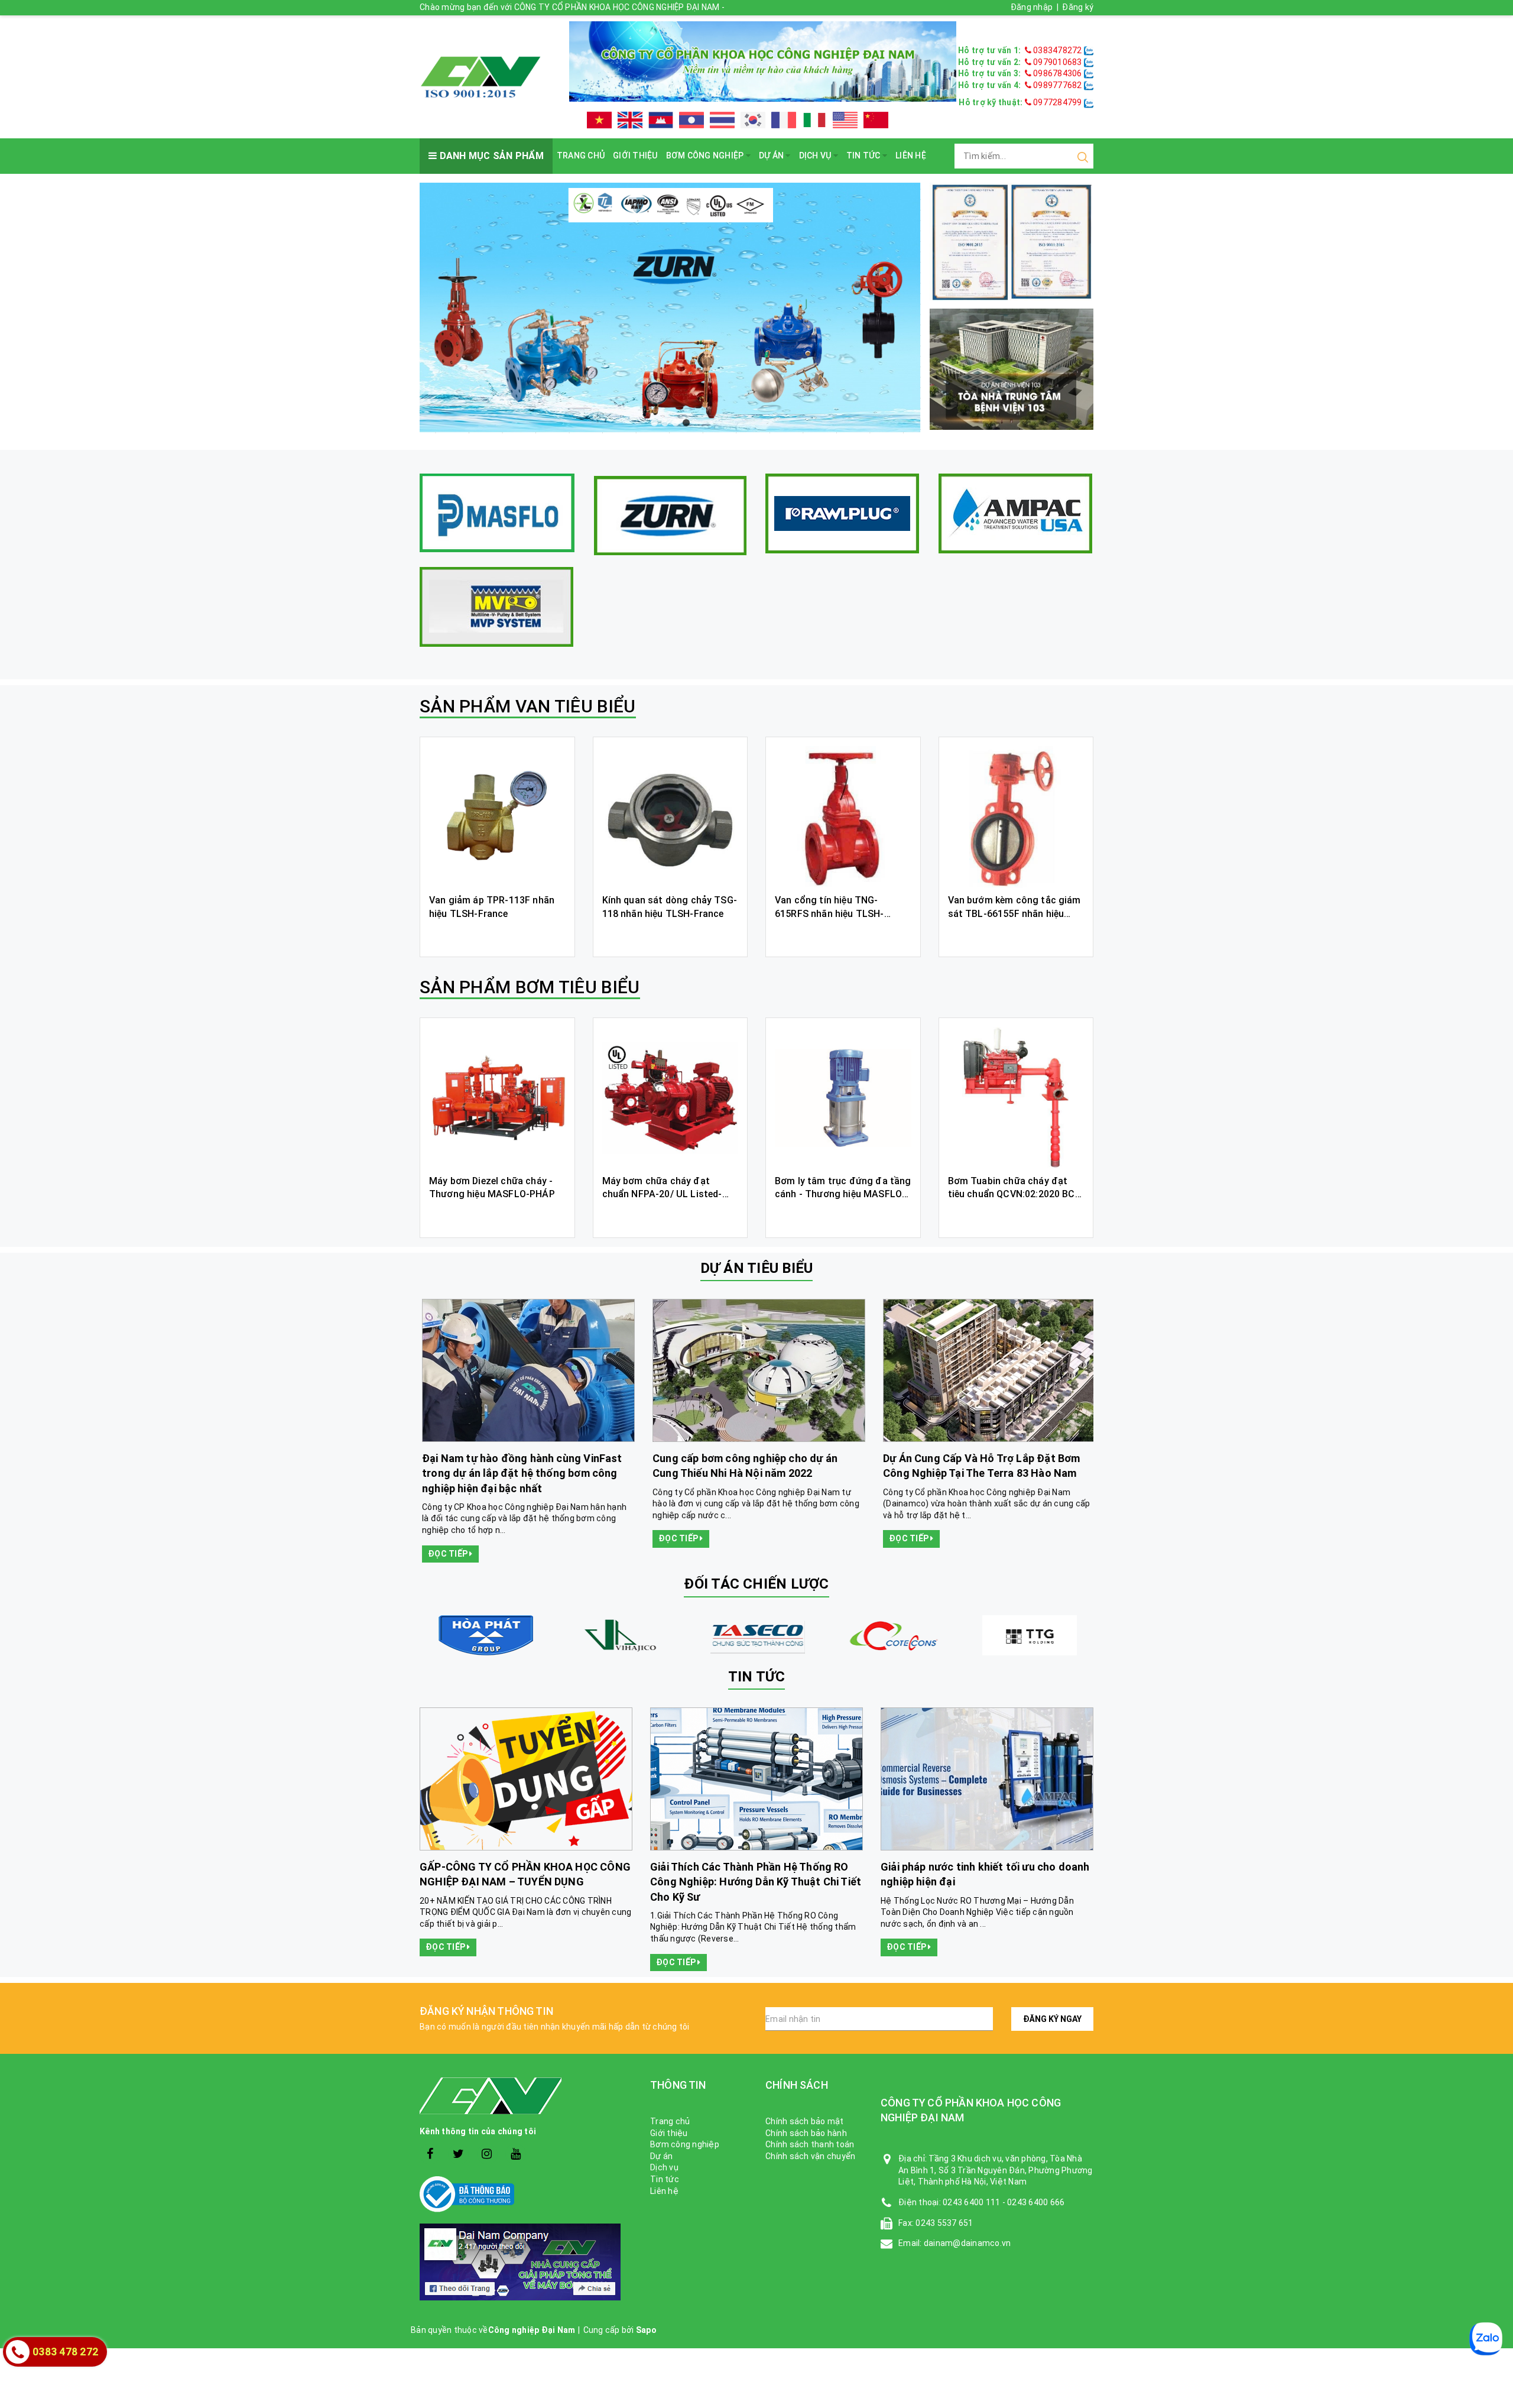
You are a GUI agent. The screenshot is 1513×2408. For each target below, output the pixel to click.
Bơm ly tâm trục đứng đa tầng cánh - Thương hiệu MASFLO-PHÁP (843, 1194)
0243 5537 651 (944, 2223)
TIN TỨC (757, 1677)
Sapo (646, 2330)
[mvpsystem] (496, 607)
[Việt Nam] (599, 120)
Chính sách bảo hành (806, 2133)
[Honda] (892, 1635)
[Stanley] (485, 1635)
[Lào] (691, 120)
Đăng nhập (1032, 7)
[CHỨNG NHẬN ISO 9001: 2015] (1012, 241)
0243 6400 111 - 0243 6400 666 (1004, 2202)
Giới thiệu (635, 155)
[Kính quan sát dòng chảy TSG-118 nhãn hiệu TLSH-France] (671, 817)
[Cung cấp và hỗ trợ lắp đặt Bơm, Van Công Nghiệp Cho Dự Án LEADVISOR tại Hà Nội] (756, 1370)
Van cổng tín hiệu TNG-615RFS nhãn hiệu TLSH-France (829, 913)
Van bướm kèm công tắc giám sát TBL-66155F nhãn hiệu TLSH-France (1014, 913)
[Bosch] (756, 1635)
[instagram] (487, 2154)
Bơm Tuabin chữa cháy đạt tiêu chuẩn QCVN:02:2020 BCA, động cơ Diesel (1016, 1194)
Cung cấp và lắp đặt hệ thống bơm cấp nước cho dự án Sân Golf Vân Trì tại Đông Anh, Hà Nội (983, 1473)
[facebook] (430, 2154)
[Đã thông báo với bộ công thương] (526, 2194)
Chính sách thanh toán (810, 2144)
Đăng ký (1078, 7)
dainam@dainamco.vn (967, 2243)
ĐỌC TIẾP (446, 1538)
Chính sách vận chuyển (810, 2156)
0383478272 (1058, 50)
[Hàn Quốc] (753, 120)
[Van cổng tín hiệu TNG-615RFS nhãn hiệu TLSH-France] (843, 817)
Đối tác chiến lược (756, 1584)
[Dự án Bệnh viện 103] (1012, 368)
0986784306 (1058, 73)
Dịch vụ (816, 155)
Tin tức (864, 155)
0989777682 (1058, 85)
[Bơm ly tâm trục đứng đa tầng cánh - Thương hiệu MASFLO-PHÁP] (843, 1098)
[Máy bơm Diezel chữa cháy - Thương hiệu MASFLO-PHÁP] (497, 1098)
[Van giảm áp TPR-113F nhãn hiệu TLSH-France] (497, 817)
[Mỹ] (845, 120)
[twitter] (458, 2154)
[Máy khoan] (670, 309)
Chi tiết (497, 935)
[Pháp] (784, 120)
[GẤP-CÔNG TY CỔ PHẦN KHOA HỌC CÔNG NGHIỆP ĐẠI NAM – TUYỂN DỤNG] (526, 1779)
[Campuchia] (661, 120)
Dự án (772, 155)
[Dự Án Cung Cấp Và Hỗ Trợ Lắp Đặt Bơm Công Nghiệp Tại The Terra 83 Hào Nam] (526, 1370)
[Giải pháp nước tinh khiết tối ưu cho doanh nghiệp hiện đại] (987, 1779)
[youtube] (516, 2154)
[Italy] (814, 120)
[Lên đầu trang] (1495, 1797)
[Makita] (621, 1635)
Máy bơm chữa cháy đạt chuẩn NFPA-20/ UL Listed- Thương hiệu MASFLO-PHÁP (665, 1194)
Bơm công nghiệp (706, 155)
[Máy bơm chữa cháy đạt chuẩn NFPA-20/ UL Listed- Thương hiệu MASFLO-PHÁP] (671, 1098)
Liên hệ (911, 155)
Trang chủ (581, 155)
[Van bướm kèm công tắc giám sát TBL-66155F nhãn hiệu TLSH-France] (1016, 817)
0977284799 (1057, 102)
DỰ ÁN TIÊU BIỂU (757, 1268)
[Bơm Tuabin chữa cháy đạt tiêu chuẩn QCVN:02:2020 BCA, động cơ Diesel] (1016, 1098)
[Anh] (630, 120)
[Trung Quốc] (876, 120)
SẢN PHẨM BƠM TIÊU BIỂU (530, 987)
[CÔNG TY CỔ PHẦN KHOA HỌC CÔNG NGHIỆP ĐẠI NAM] (480, 76)
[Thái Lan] (722, 120)
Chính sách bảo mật (805, 2121)
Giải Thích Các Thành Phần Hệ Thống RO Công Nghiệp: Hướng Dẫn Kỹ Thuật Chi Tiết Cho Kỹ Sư (756, 1882)
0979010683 (1058, 62)
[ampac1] (1015, 513)
